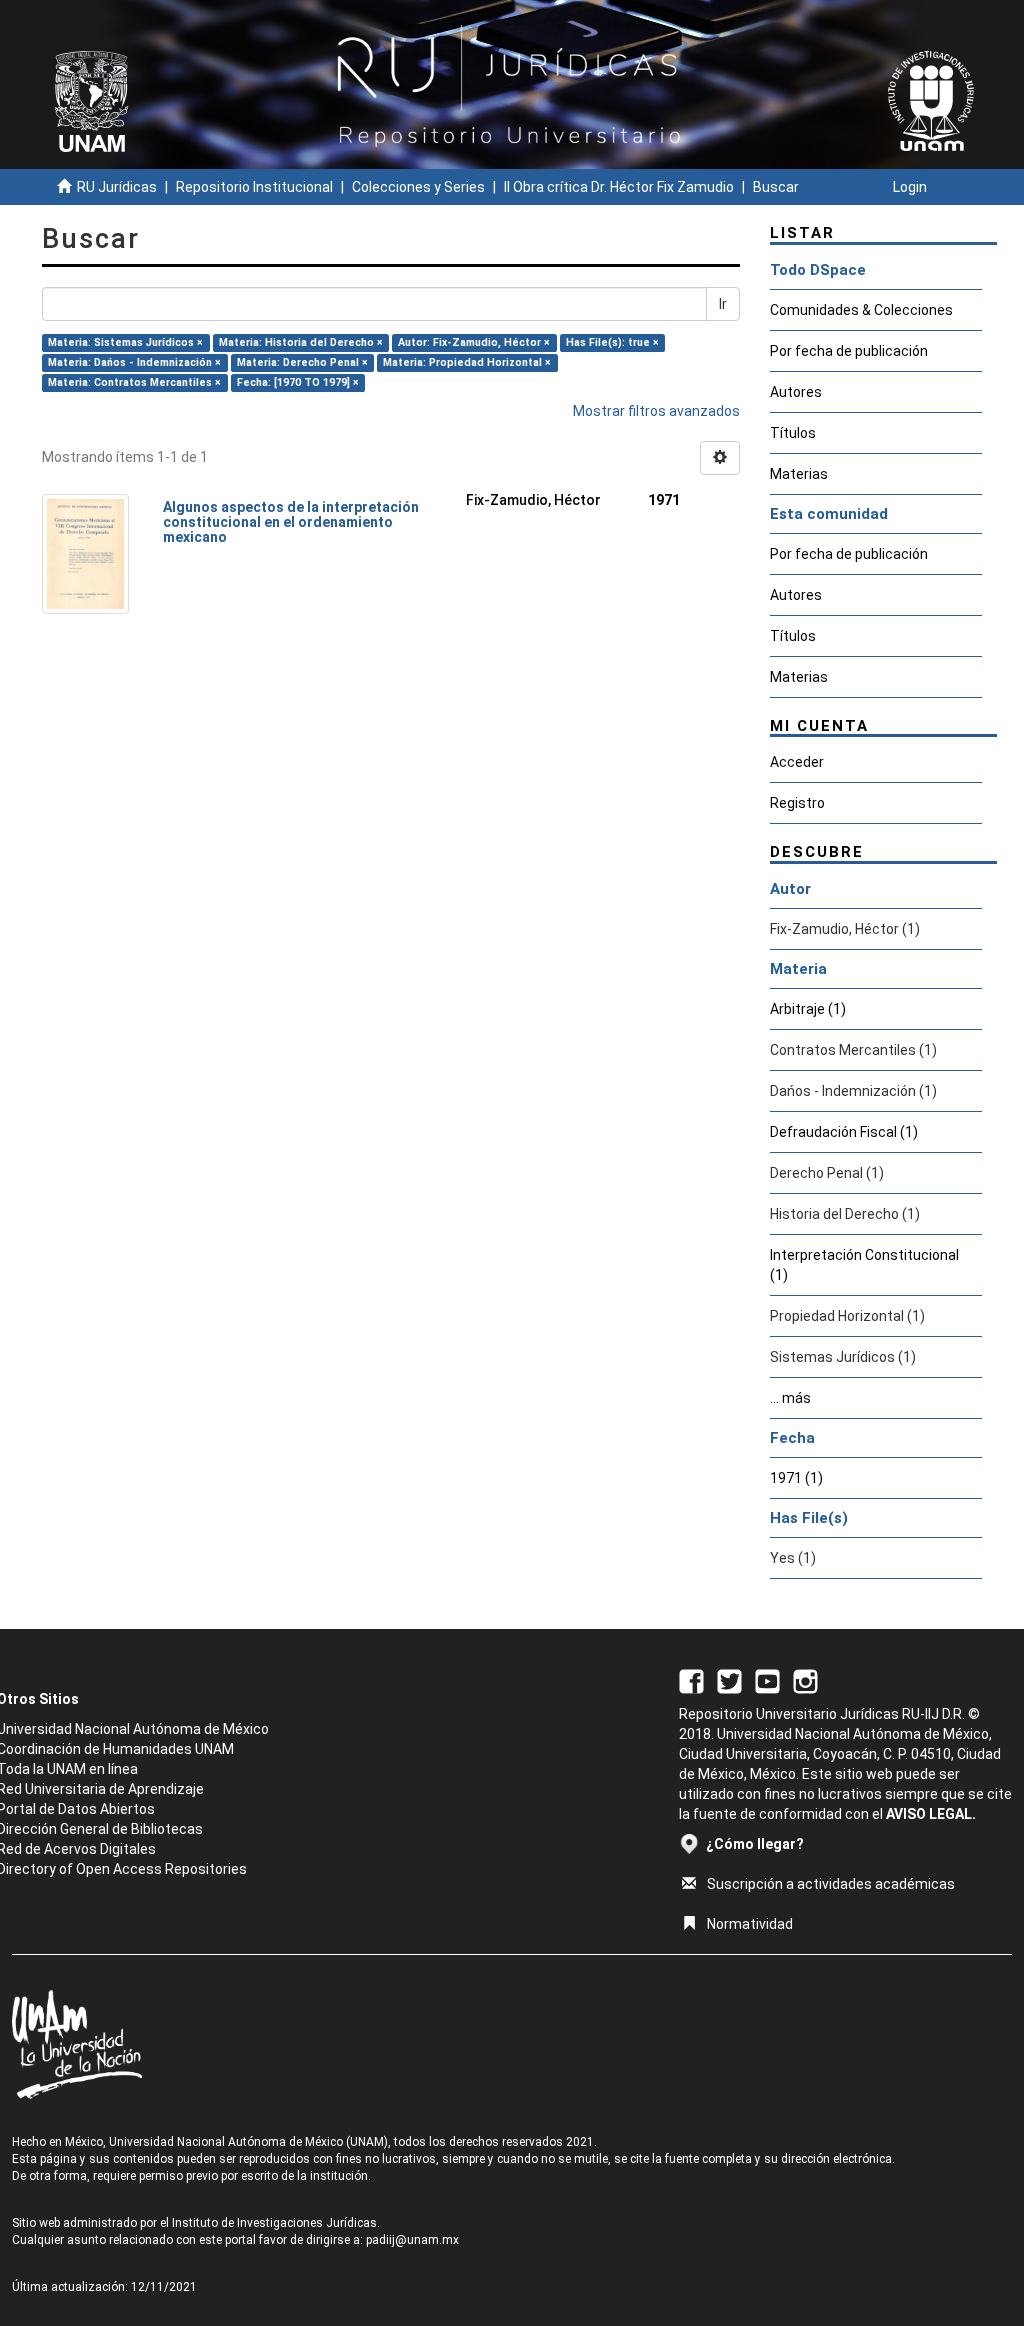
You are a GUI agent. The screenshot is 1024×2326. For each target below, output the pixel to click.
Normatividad (750, 1924)
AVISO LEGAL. (931, 1814)
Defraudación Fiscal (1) (844, 1132)
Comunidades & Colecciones (861, 310)
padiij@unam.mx (412, 2240)
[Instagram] (805, 1680)
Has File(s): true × (612, 342)
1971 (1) (796, 1478)
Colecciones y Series (418, 187)
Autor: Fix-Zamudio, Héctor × (474, 342)
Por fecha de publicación (849, 351)
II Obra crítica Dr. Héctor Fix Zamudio (619, 187)
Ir (723, 304)
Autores (796, 392)
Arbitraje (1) (808, 1009)
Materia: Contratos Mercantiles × (134, 382)
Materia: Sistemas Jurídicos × (125, 342)
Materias (799, 474)
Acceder (797, 762)
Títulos (793, 433)
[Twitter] (729, 1680)
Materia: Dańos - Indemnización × (134, 362)
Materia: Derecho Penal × (302, 362)
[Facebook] (691, 1680)
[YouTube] (767, 1680)
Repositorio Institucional (254, 187)
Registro (797, 803)
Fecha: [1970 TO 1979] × (298, 382)
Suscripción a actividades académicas (831, 1884)
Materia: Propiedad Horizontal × (467, 362)
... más (790, 1398)
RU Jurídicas (117, 187)
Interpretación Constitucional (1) (864, 1265)
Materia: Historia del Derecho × (301, 342)
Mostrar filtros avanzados (656, 411)
